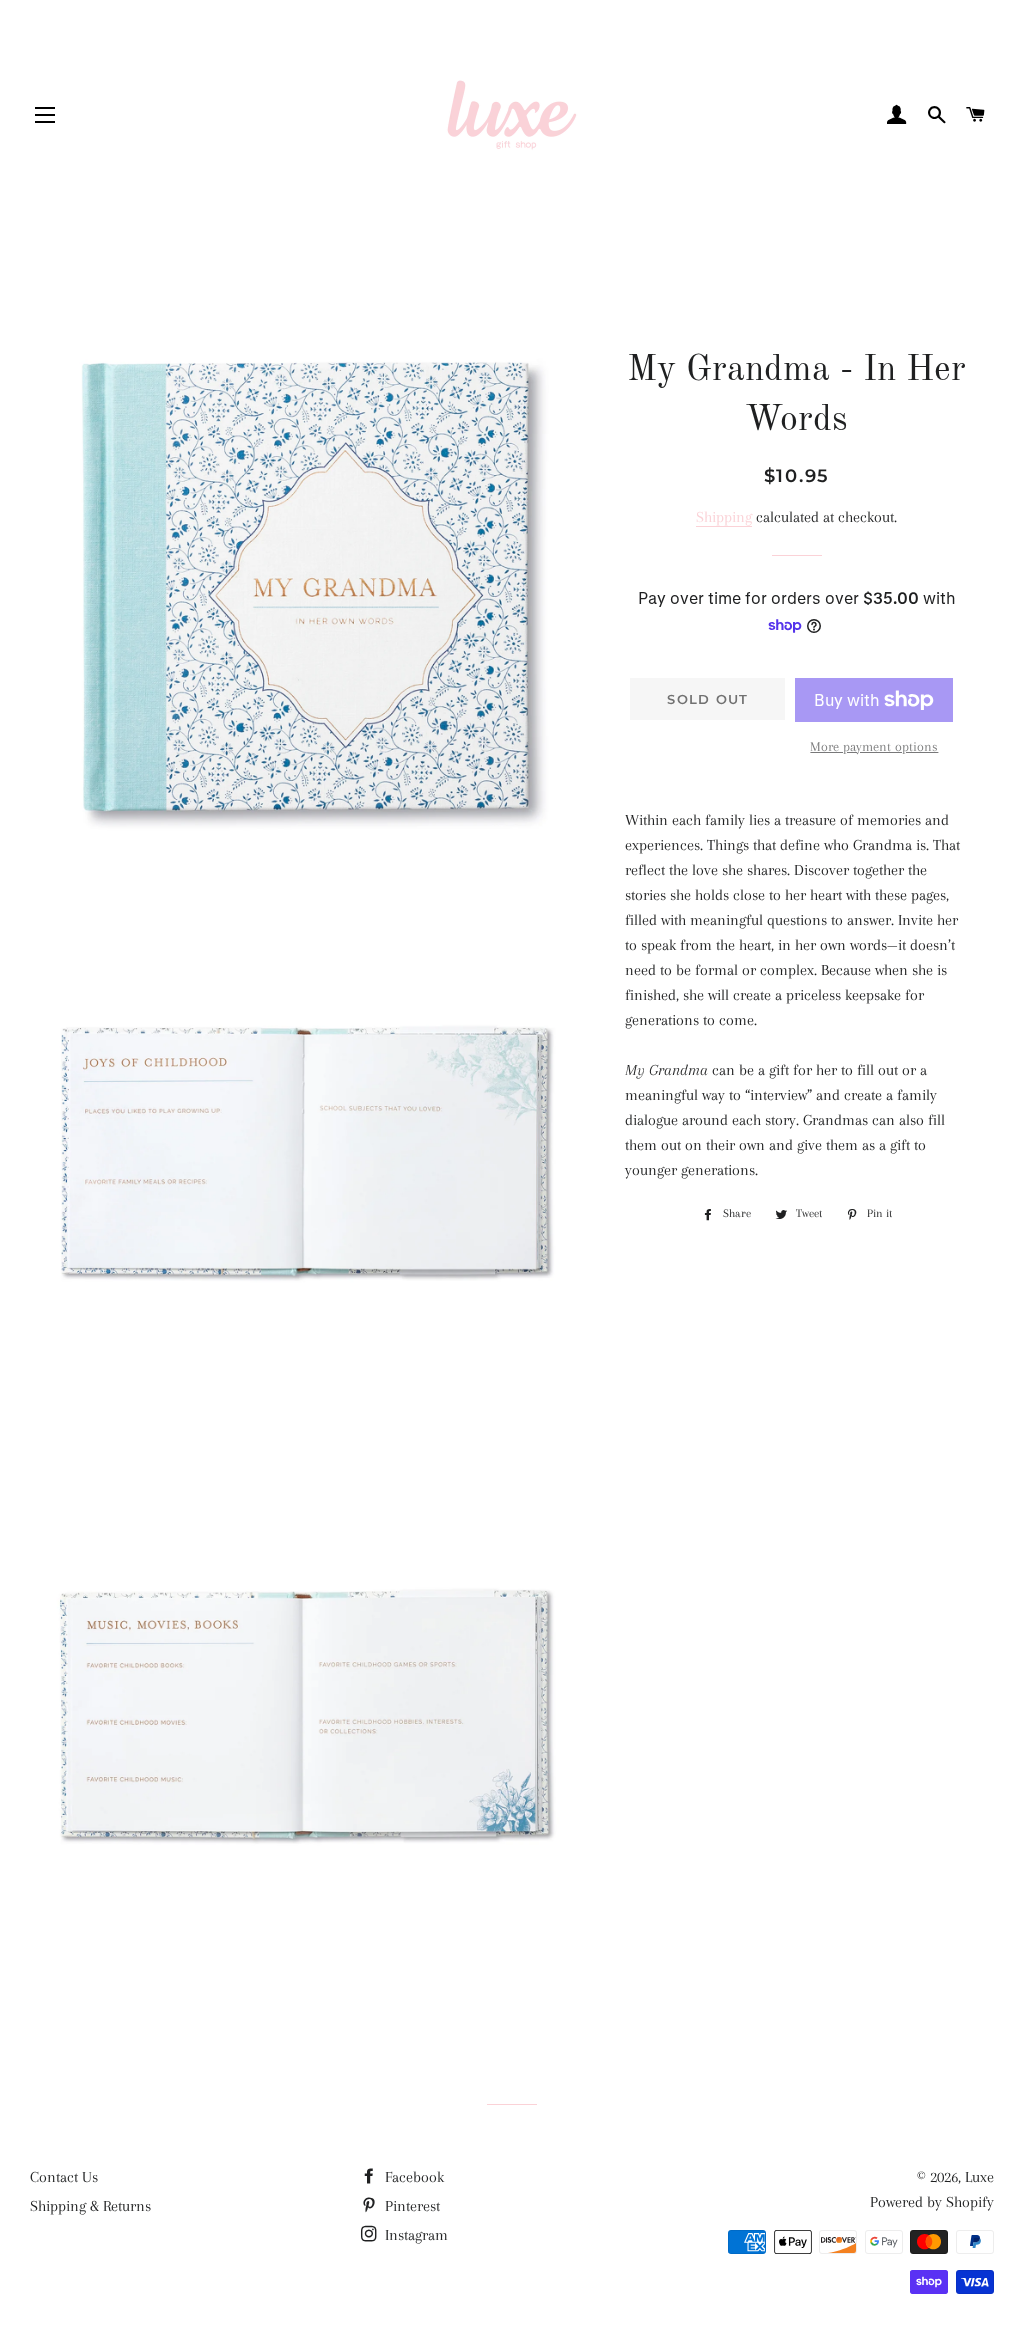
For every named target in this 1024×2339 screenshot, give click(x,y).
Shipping (724, 517)
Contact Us (64, 2177)
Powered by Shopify (932, 2202)
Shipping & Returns (90, 2206)
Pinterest (410, 2206)
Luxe (979, 2177)
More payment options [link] (874, 746)
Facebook (412, 2177)
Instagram (414, 2235)
